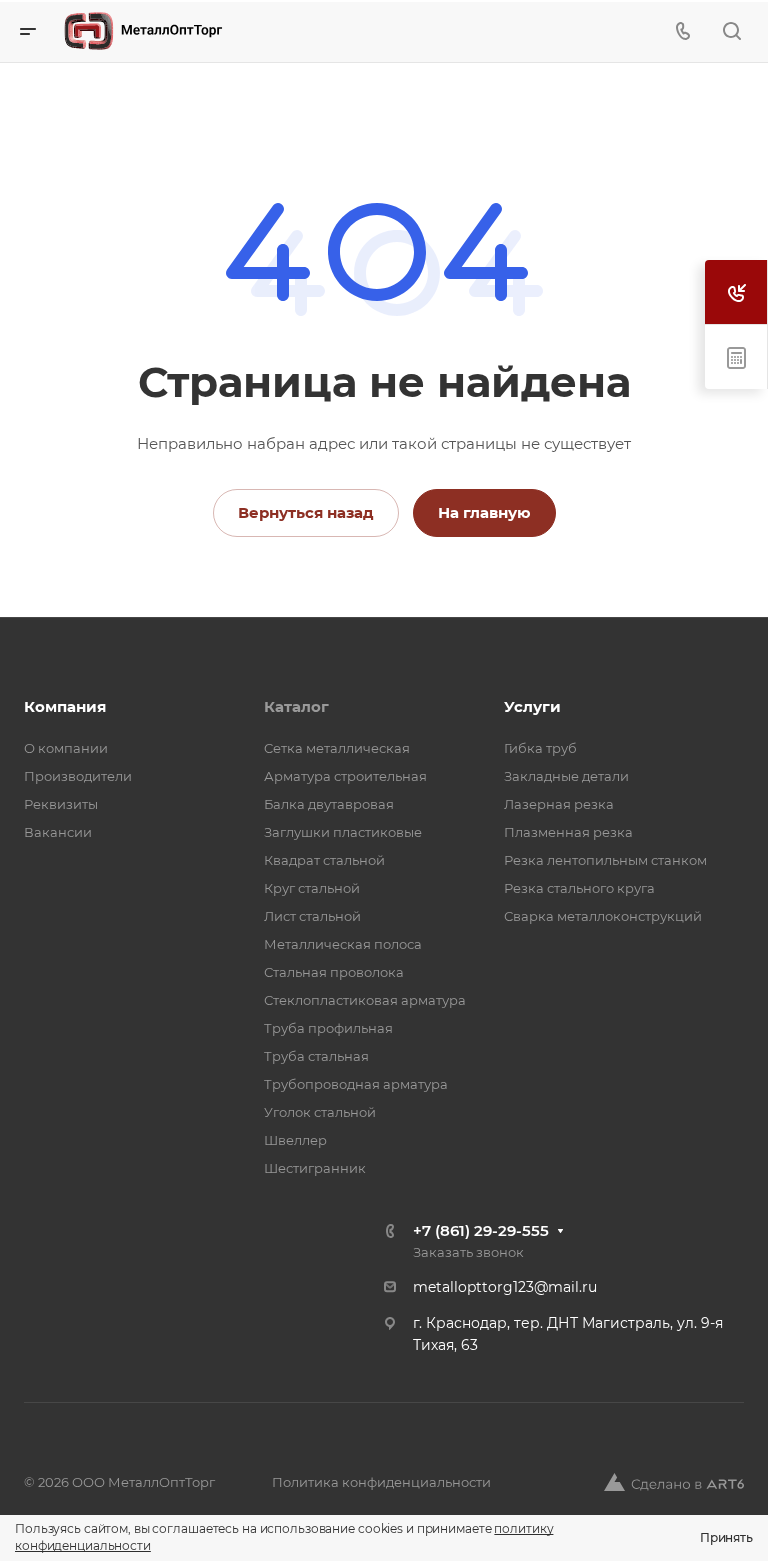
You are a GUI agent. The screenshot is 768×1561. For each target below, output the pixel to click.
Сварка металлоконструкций (603, 916)
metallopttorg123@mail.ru (505, 1287)
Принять (726, 1537)
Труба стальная (316, 1056)
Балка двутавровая (329, 804)
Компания (65, 706)
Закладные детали (566, 776)
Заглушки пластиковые (343, 832)
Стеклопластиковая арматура (365, 1000)
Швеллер (295, 1140)
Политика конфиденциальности (381, 1482)
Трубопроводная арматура (356, 1084)
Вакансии (58, 832)
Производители (78, 776)
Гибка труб (540, 748)
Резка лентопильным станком (605, 860)
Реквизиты (61, 804)
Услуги (532, 706)
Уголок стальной (320, 1112)
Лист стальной (312, 916)
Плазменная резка (568, 832)
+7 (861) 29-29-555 (481, 1230)
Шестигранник (315, 1168)
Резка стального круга (579, 888)
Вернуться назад (306, 512)
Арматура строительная (345, 776)
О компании (66, 748)
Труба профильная (328, 1028)
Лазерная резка (559, 804)
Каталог (296, 706)
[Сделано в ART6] (674, 1482)
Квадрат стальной (324, 860)
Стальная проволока (334, 972)
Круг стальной (312, 888)
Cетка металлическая (337, 748)
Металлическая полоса (343, 944)
